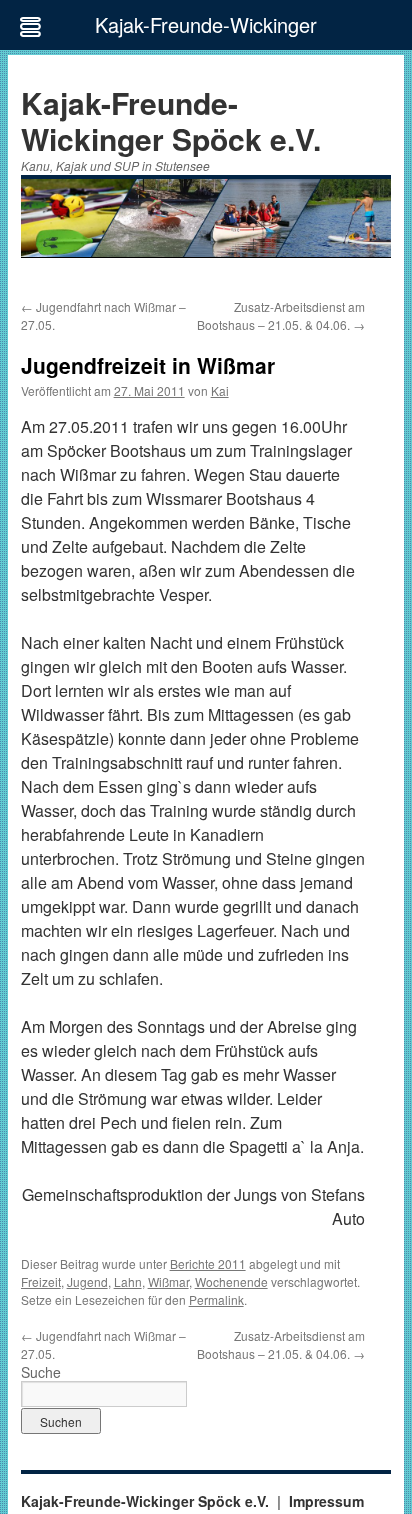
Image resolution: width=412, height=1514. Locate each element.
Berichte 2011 (208, 1263)
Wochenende (231, 1281)
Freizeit (41, 1281)
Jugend (87, 1281)
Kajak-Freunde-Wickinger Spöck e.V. (171, 120)
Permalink (216, 1299)
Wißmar (168, 1281)
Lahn (128, 1281)
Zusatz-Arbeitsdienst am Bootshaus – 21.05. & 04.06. (281, 315)
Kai (220, 390)
